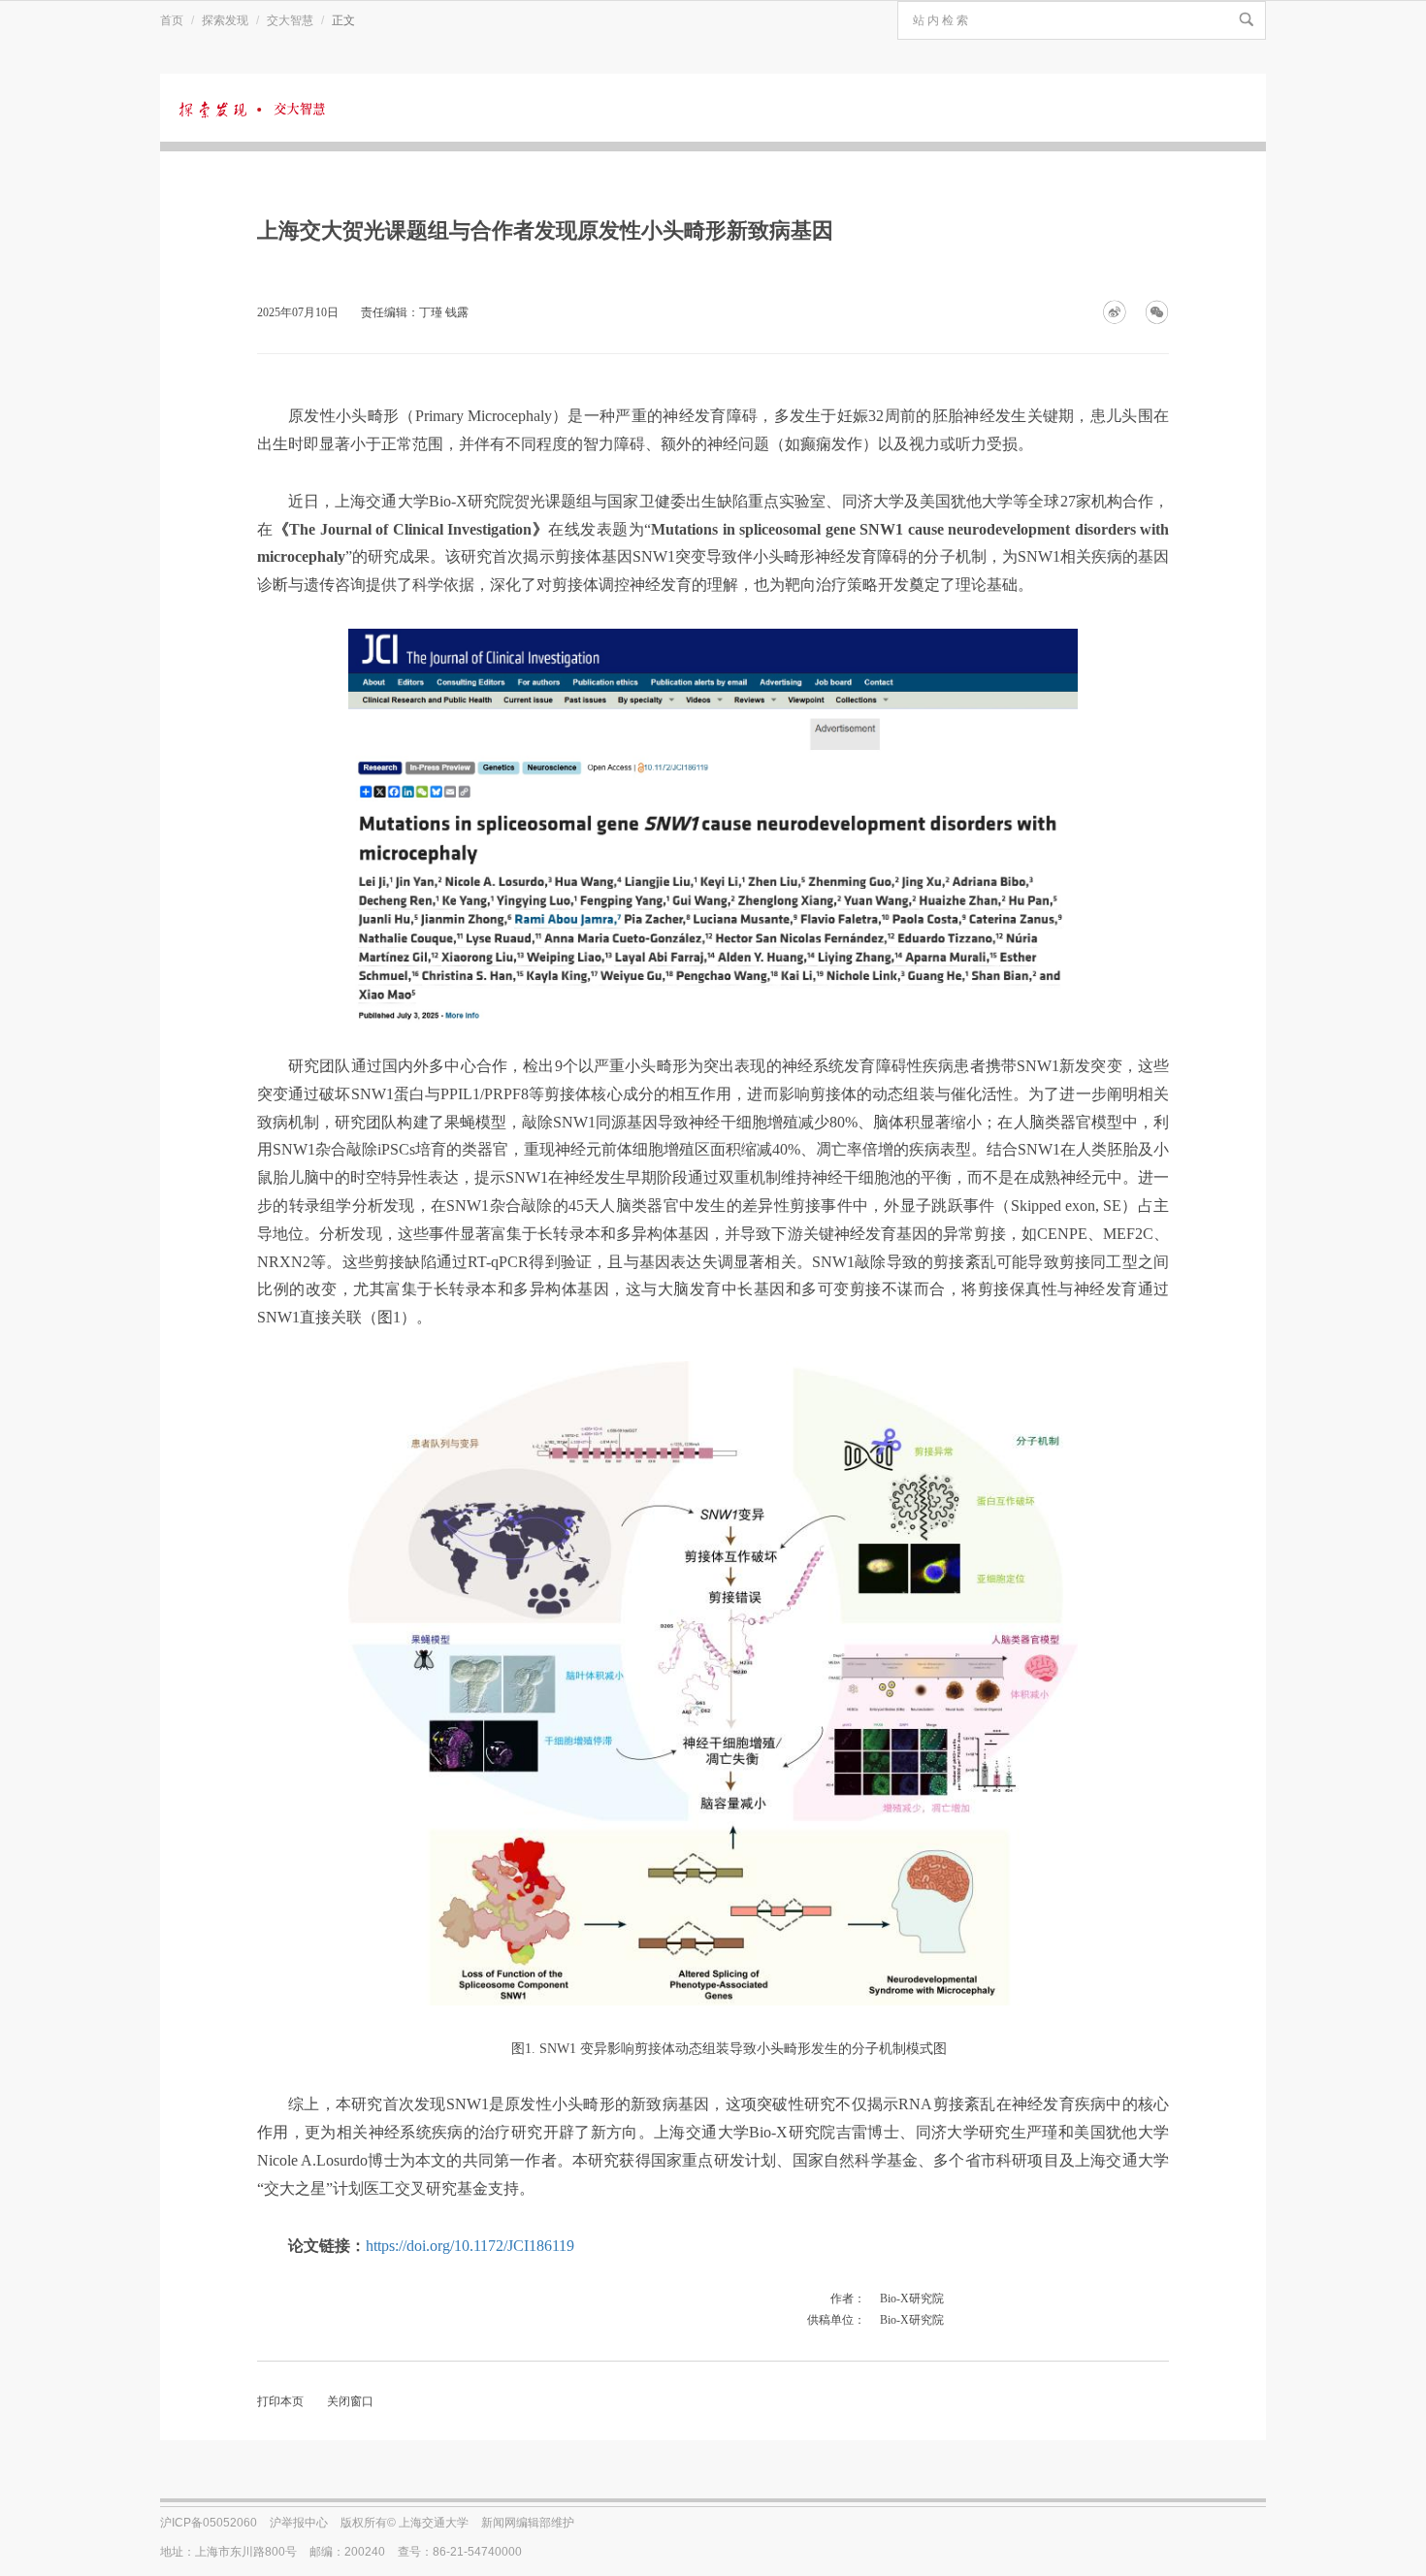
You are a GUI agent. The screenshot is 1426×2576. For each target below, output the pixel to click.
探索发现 (225, 20)
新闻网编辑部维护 (528, 2523)
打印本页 (280, 2401)
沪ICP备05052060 (209, 2523)
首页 (172, 20)
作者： (848, 2299)
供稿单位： (836, 2320)
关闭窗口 (350, 2401)
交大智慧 (290, 20)
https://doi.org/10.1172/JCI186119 (470, 2246)
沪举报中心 (299, 2523)
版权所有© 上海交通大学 (405, 2523)
